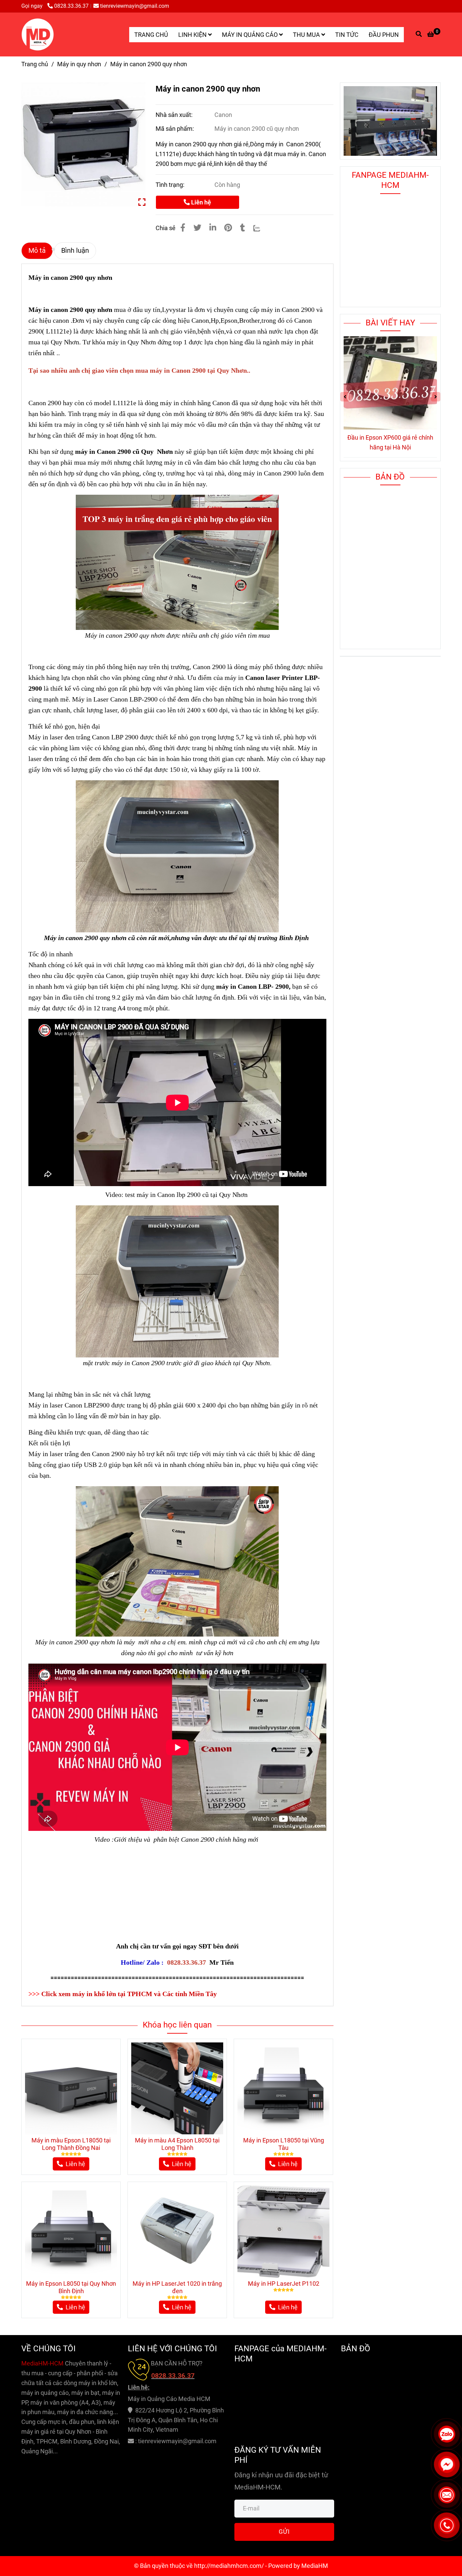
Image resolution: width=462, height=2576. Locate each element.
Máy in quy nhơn (79, 64)
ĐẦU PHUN (384, 35)
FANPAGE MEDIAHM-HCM (390, 180)
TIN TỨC (347, 35)
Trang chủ (35, 64)
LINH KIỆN (193, 35)
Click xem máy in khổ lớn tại (84, 1994)
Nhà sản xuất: (175, 115)
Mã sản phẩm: (175, 129)
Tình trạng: (171, 185)
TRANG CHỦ (151, 35)
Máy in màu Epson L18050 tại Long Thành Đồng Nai (71, 2144)
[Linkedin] (213, 228)
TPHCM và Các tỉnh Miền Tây (172, 1994)
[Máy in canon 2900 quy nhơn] (38, 34)
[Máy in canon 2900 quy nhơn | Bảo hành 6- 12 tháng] (83, 144)
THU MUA (307, 35)
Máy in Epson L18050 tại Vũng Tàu (284, 2144)
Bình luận (75, 251)
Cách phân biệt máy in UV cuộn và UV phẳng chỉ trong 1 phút (390, 442)
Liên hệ (200, 202)
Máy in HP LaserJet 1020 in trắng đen (177, 2287)
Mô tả (37, 251)
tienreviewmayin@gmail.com (135, 6)
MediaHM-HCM (43, 2363)
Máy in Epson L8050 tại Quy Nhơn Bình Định (71, 2287)
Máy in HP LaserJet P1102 (284, 2284)
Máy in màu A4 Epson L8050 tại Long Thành (177, 2144)
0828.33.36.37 (71, 6)
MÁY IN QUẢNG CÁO (250, 35)
